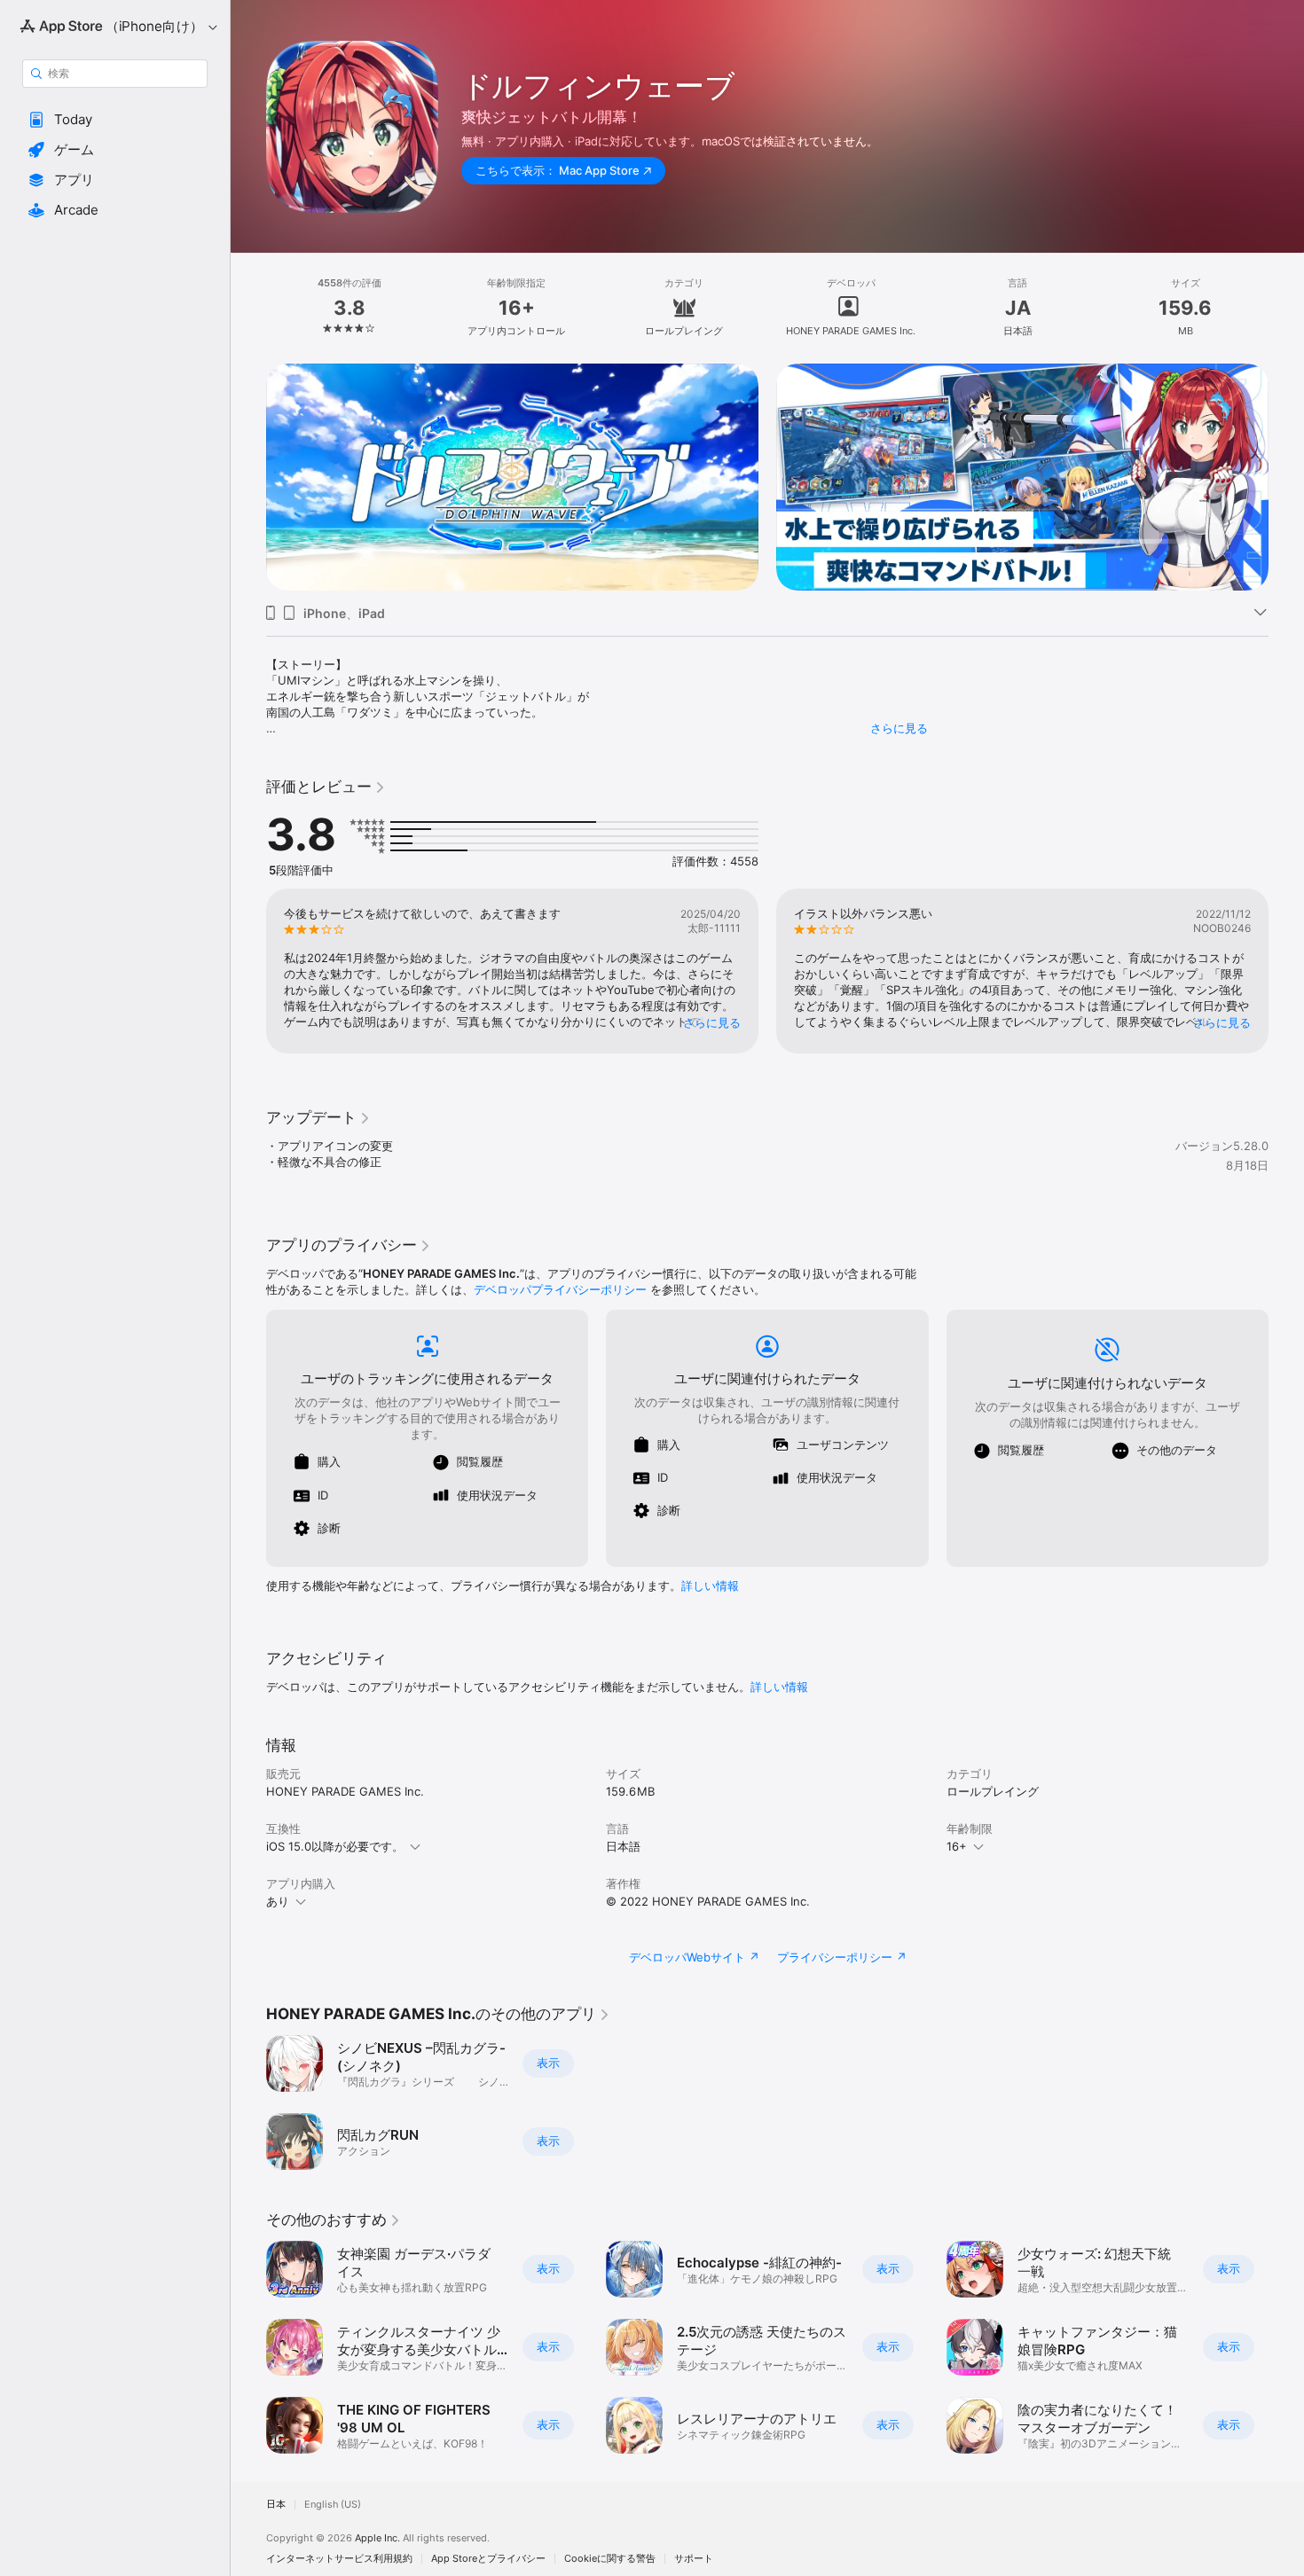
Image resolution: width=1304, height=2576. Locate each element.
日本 (276, 2505)
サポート (694, 2559)
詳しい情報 (710, 1586)
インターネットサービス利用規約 (339, 2559)
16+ (957, 1846)
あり (278, 1901)
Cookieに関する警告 (610, 2559)
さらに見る (899, 728)
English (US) (333, 2505)
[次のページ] (1286, 477)
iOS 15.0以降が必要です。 (335, 1846)
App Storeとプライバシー (488, 2559)
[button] (115, 120)
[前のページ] (248, 477)
